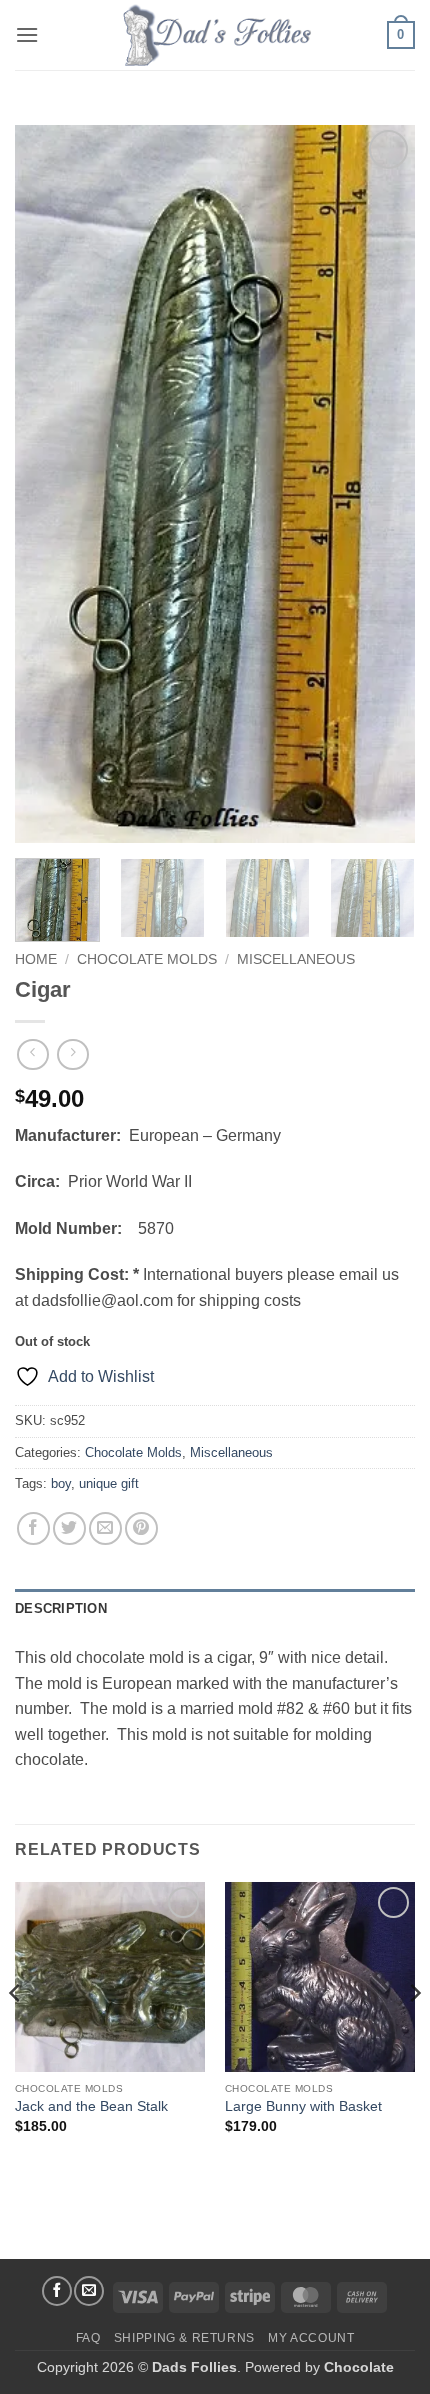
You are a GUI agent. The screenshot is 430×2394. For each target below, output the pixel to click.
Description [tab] (61, 1608)
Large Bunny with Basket (303, 2106)
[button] (27, 34)
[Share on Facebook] (33, 1528)
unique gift (109, 1483)
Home (36, 959)
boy (61, 1483)
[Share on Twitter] (69, 1528)
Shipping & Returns (184, 2338)
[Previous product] (72, 1054)
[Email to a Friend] (105, 1528)
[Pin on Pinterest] (141, 1528)
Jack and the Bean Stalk (91, 2106)
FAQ (88, 2338)
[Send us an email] (89, 2291)
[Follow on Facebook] (57, 2291)
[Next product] (32, 1054)
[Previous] (48, 484)
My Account (311, 2338)
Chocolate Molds (147, 959)
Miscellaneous (296, 959)
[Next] (382, 484)
